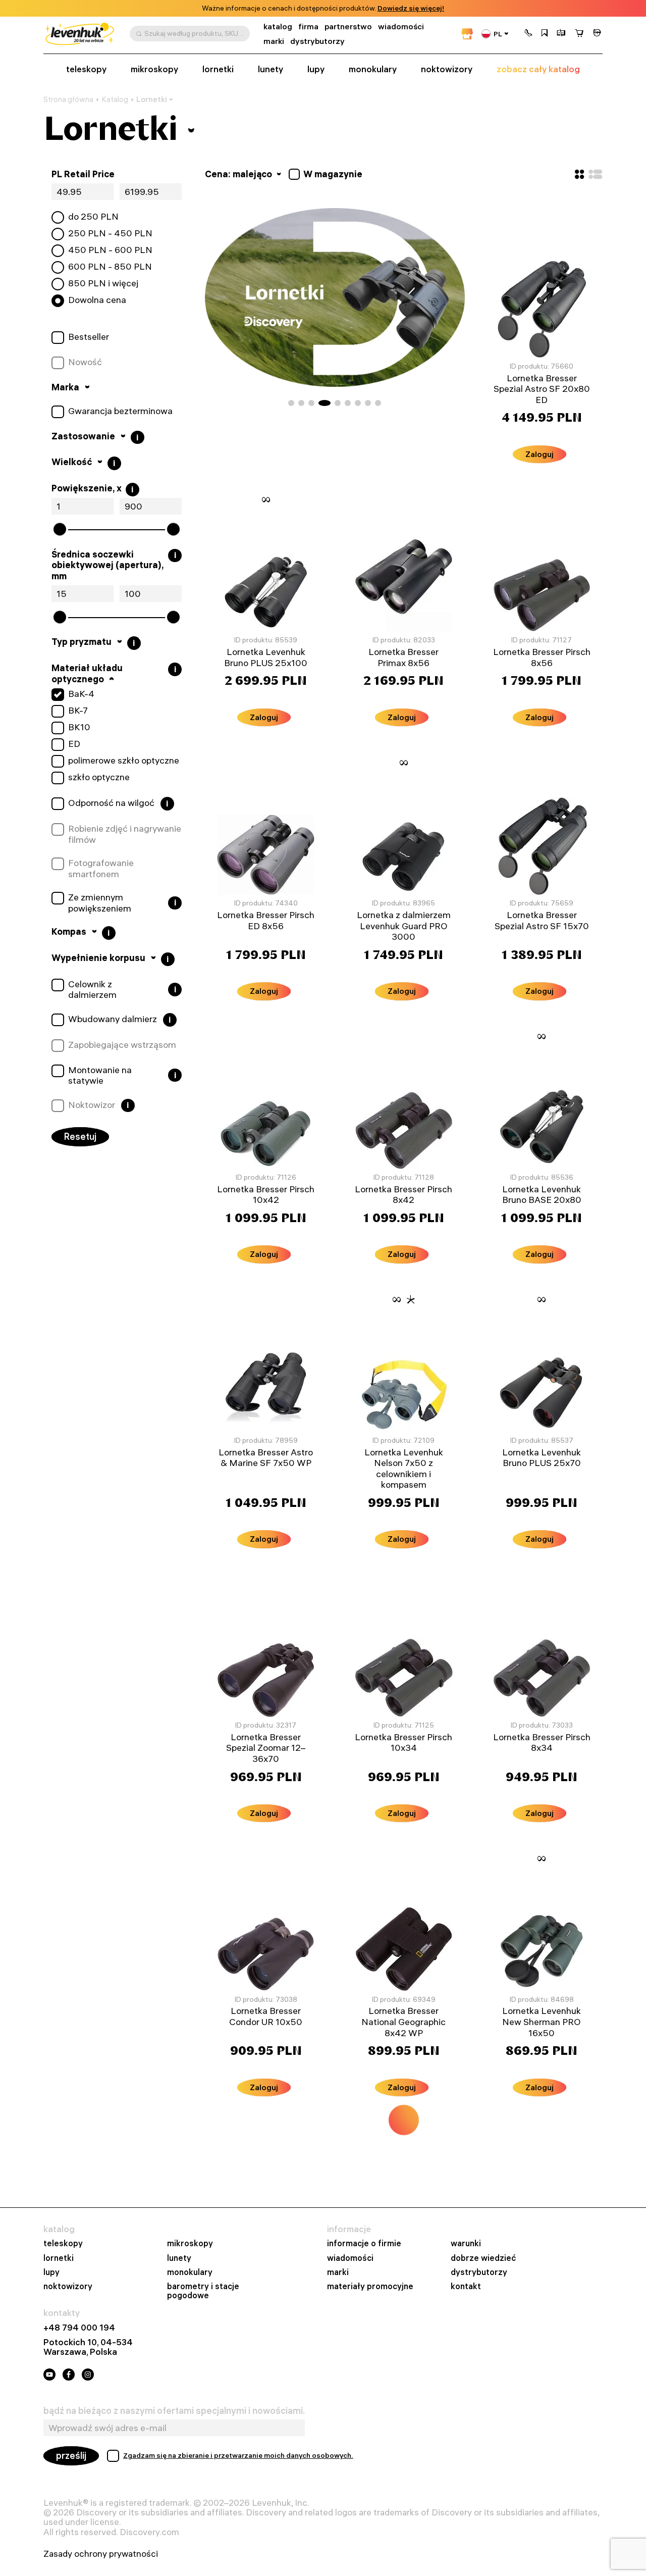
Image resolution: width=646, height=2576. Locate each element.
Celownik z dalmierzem (92, 990)
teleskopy (86, 69)
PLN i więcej (103, 283)
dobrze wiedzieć (483, 2258)
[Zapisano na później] (545, 34)
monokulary (373, 69)
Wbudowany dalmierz (113, 1019)
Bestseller (89, 337)
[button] (528, 34)
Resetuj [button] (80, 1137)
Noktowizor (92, 1105)
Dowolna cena (97, 300)
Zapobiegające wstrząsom (122, 1045)
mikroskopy (154, 69)
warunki (466, 2243)
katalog (278, 27)
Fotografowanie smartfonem (101, 868)
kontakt (466, 2286)
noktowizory (447, 69)
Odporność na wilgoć (111, 803)
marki (274, 41)
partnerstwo (348, 27)
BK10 (79, 727)
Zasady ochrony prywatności (101, 2554)
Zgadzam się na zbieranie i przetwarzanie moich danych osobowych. (238, 2455)
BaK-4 (81, 694)
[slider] (60, 529)
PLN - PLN (110, 233)
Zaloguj (540, 454)
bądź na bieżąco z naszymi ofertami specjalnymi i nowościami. (174, 2411)
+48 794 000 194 (79, 2327)
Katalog (115, 99)
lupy (316, 69)
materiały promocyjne (370, 2286)
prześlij (71, 2456)
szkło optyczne (99, 777)
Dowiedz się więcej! (411, 8)
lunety (271, 69)
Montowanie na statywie (100, 1075)
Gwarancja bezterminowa (120, 411)
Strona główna (68, 99)
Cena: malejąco (239, 174)
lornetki (218, 69)
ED (74, 744)
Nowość (85, 362)
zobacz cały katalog (538, 69)
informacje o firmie (364, 2243)
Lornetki (152, 99)
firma (308, 27)
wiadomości (401, 27)
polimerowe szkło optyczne (124, 761)
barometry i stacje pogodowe (203, 2291)
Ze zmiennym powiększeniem (100, 903)
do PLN (93, 217)
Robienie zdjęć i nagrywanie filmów (125, 834)
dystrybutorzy (317, 41)
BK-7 (78, 711)
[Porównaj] (561, 34)
